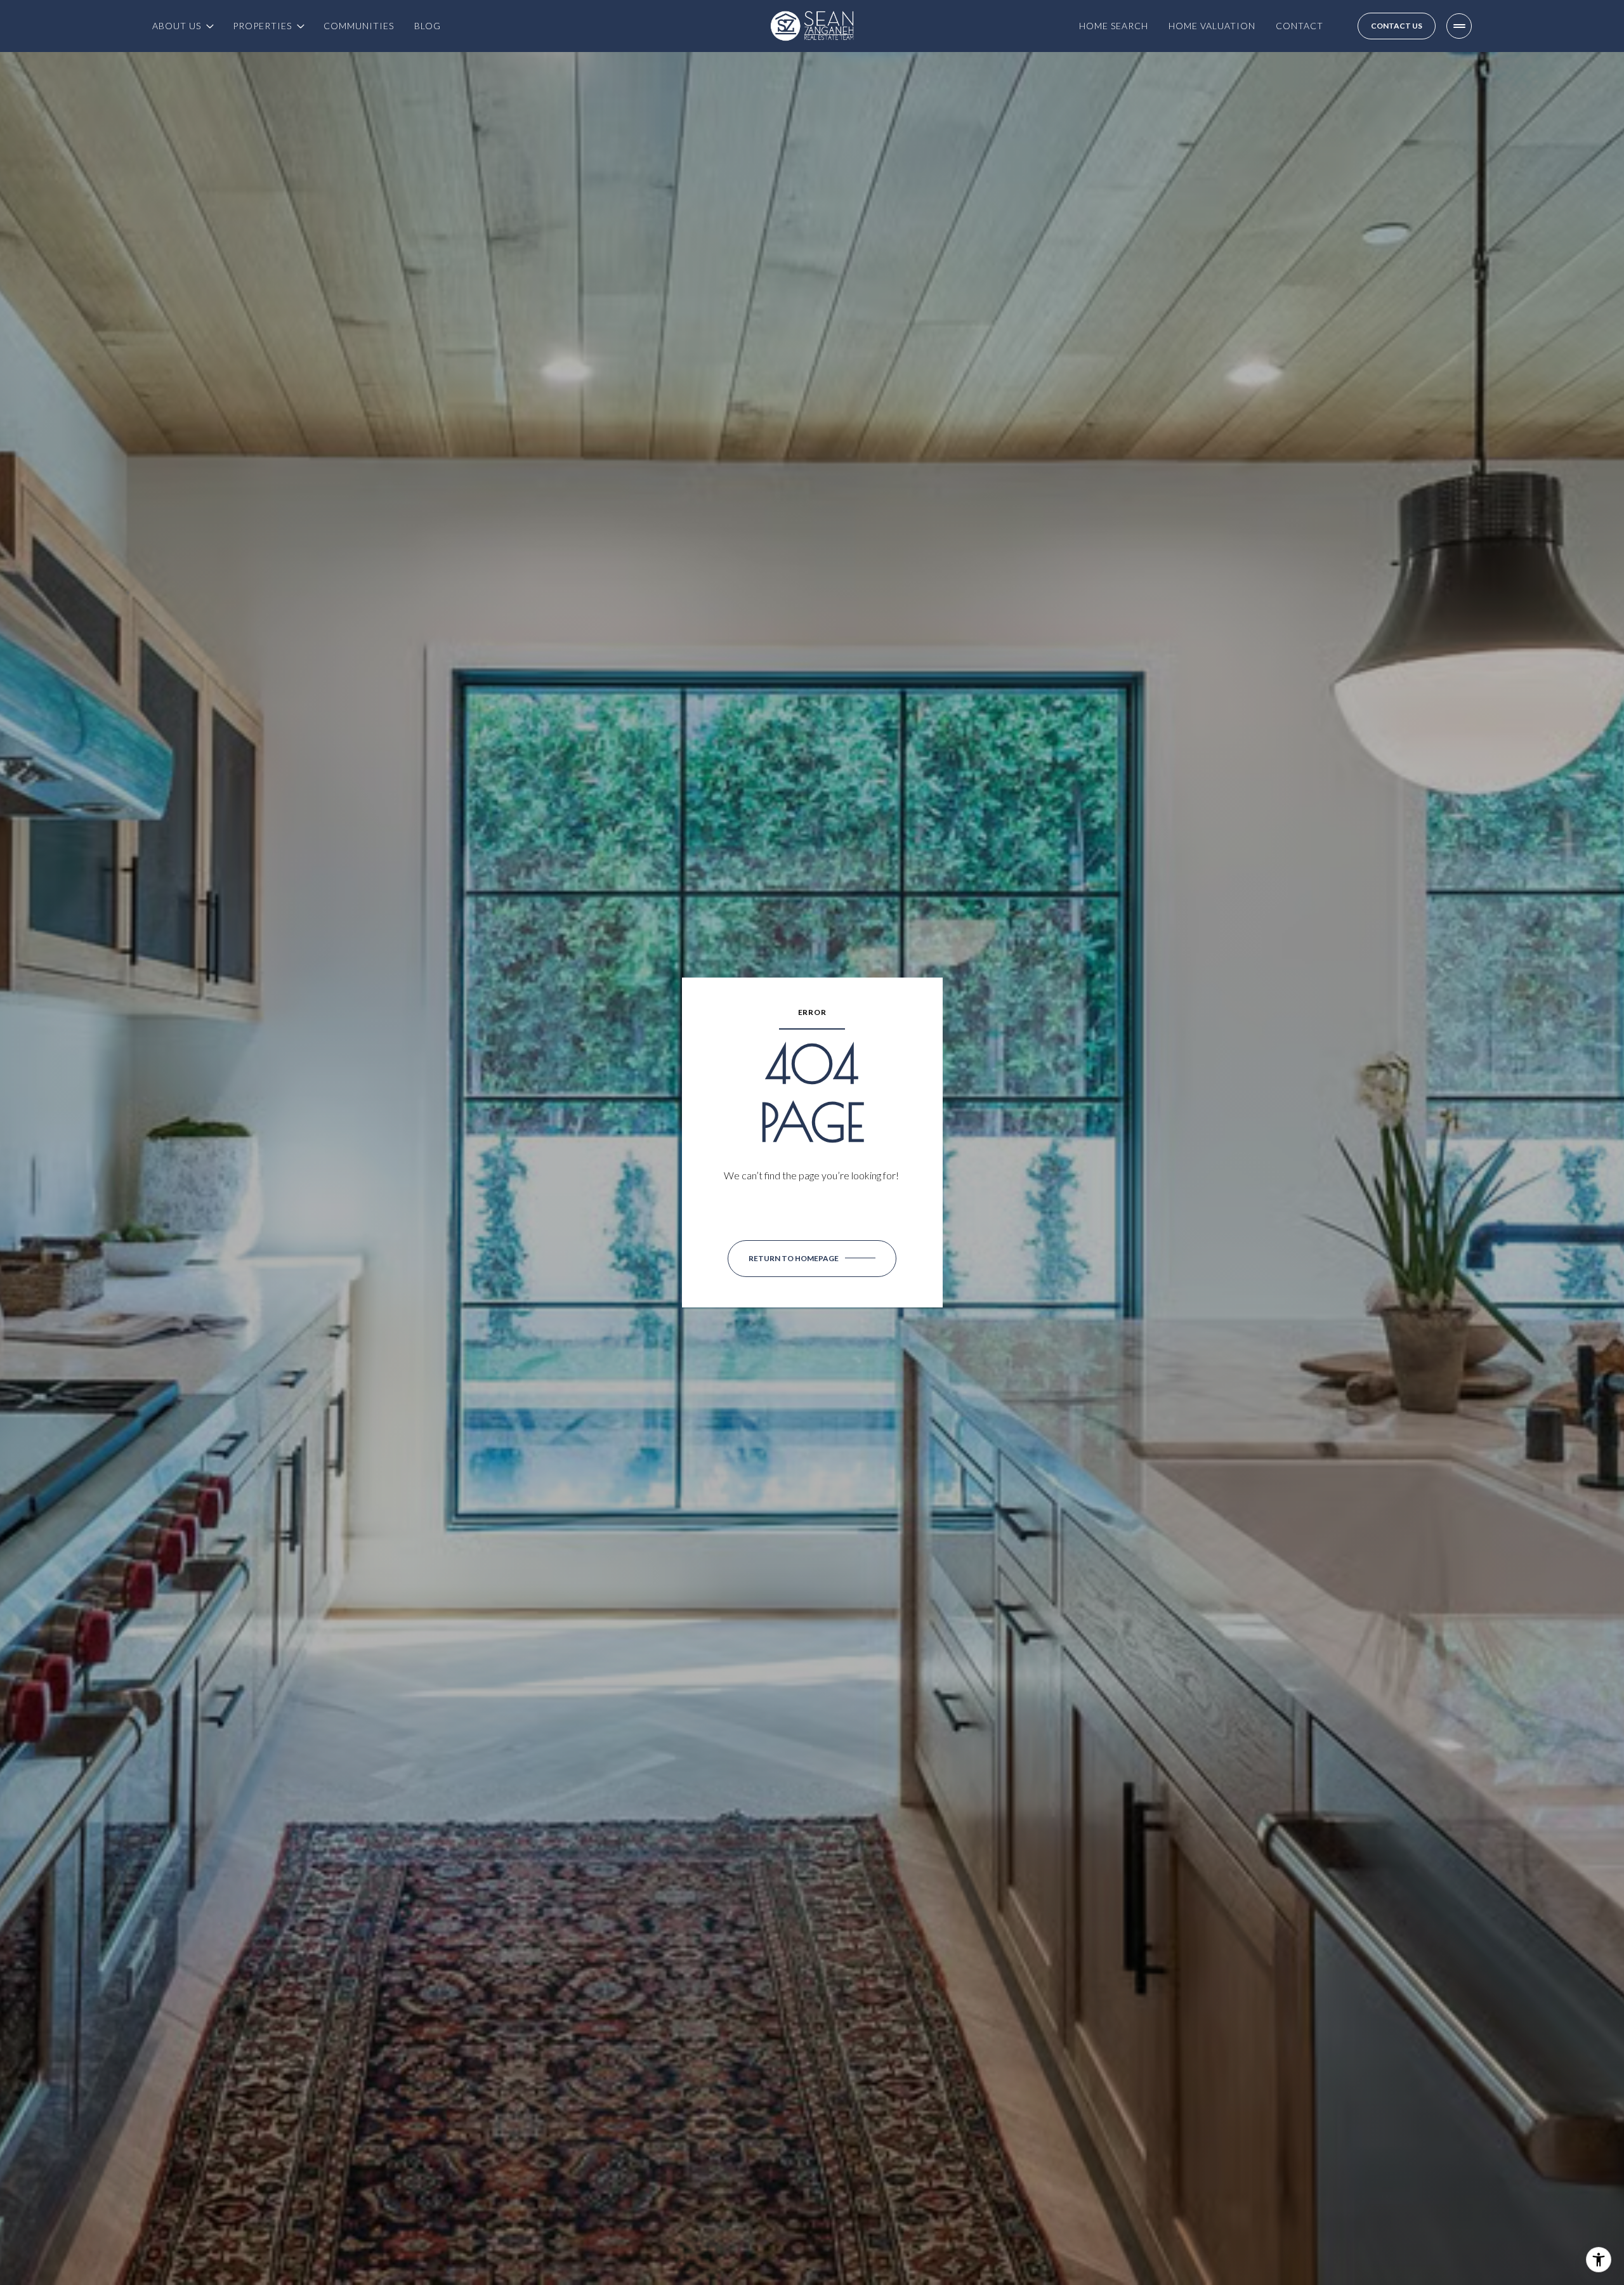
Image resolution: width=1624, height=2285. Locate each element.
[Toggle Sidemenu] (1459, 26)
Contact (1300, 26)
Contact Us (1397, 26)
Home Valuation (1212, 26)
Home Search (1114, 26)
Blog (428, 26)
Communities (359, 26)
